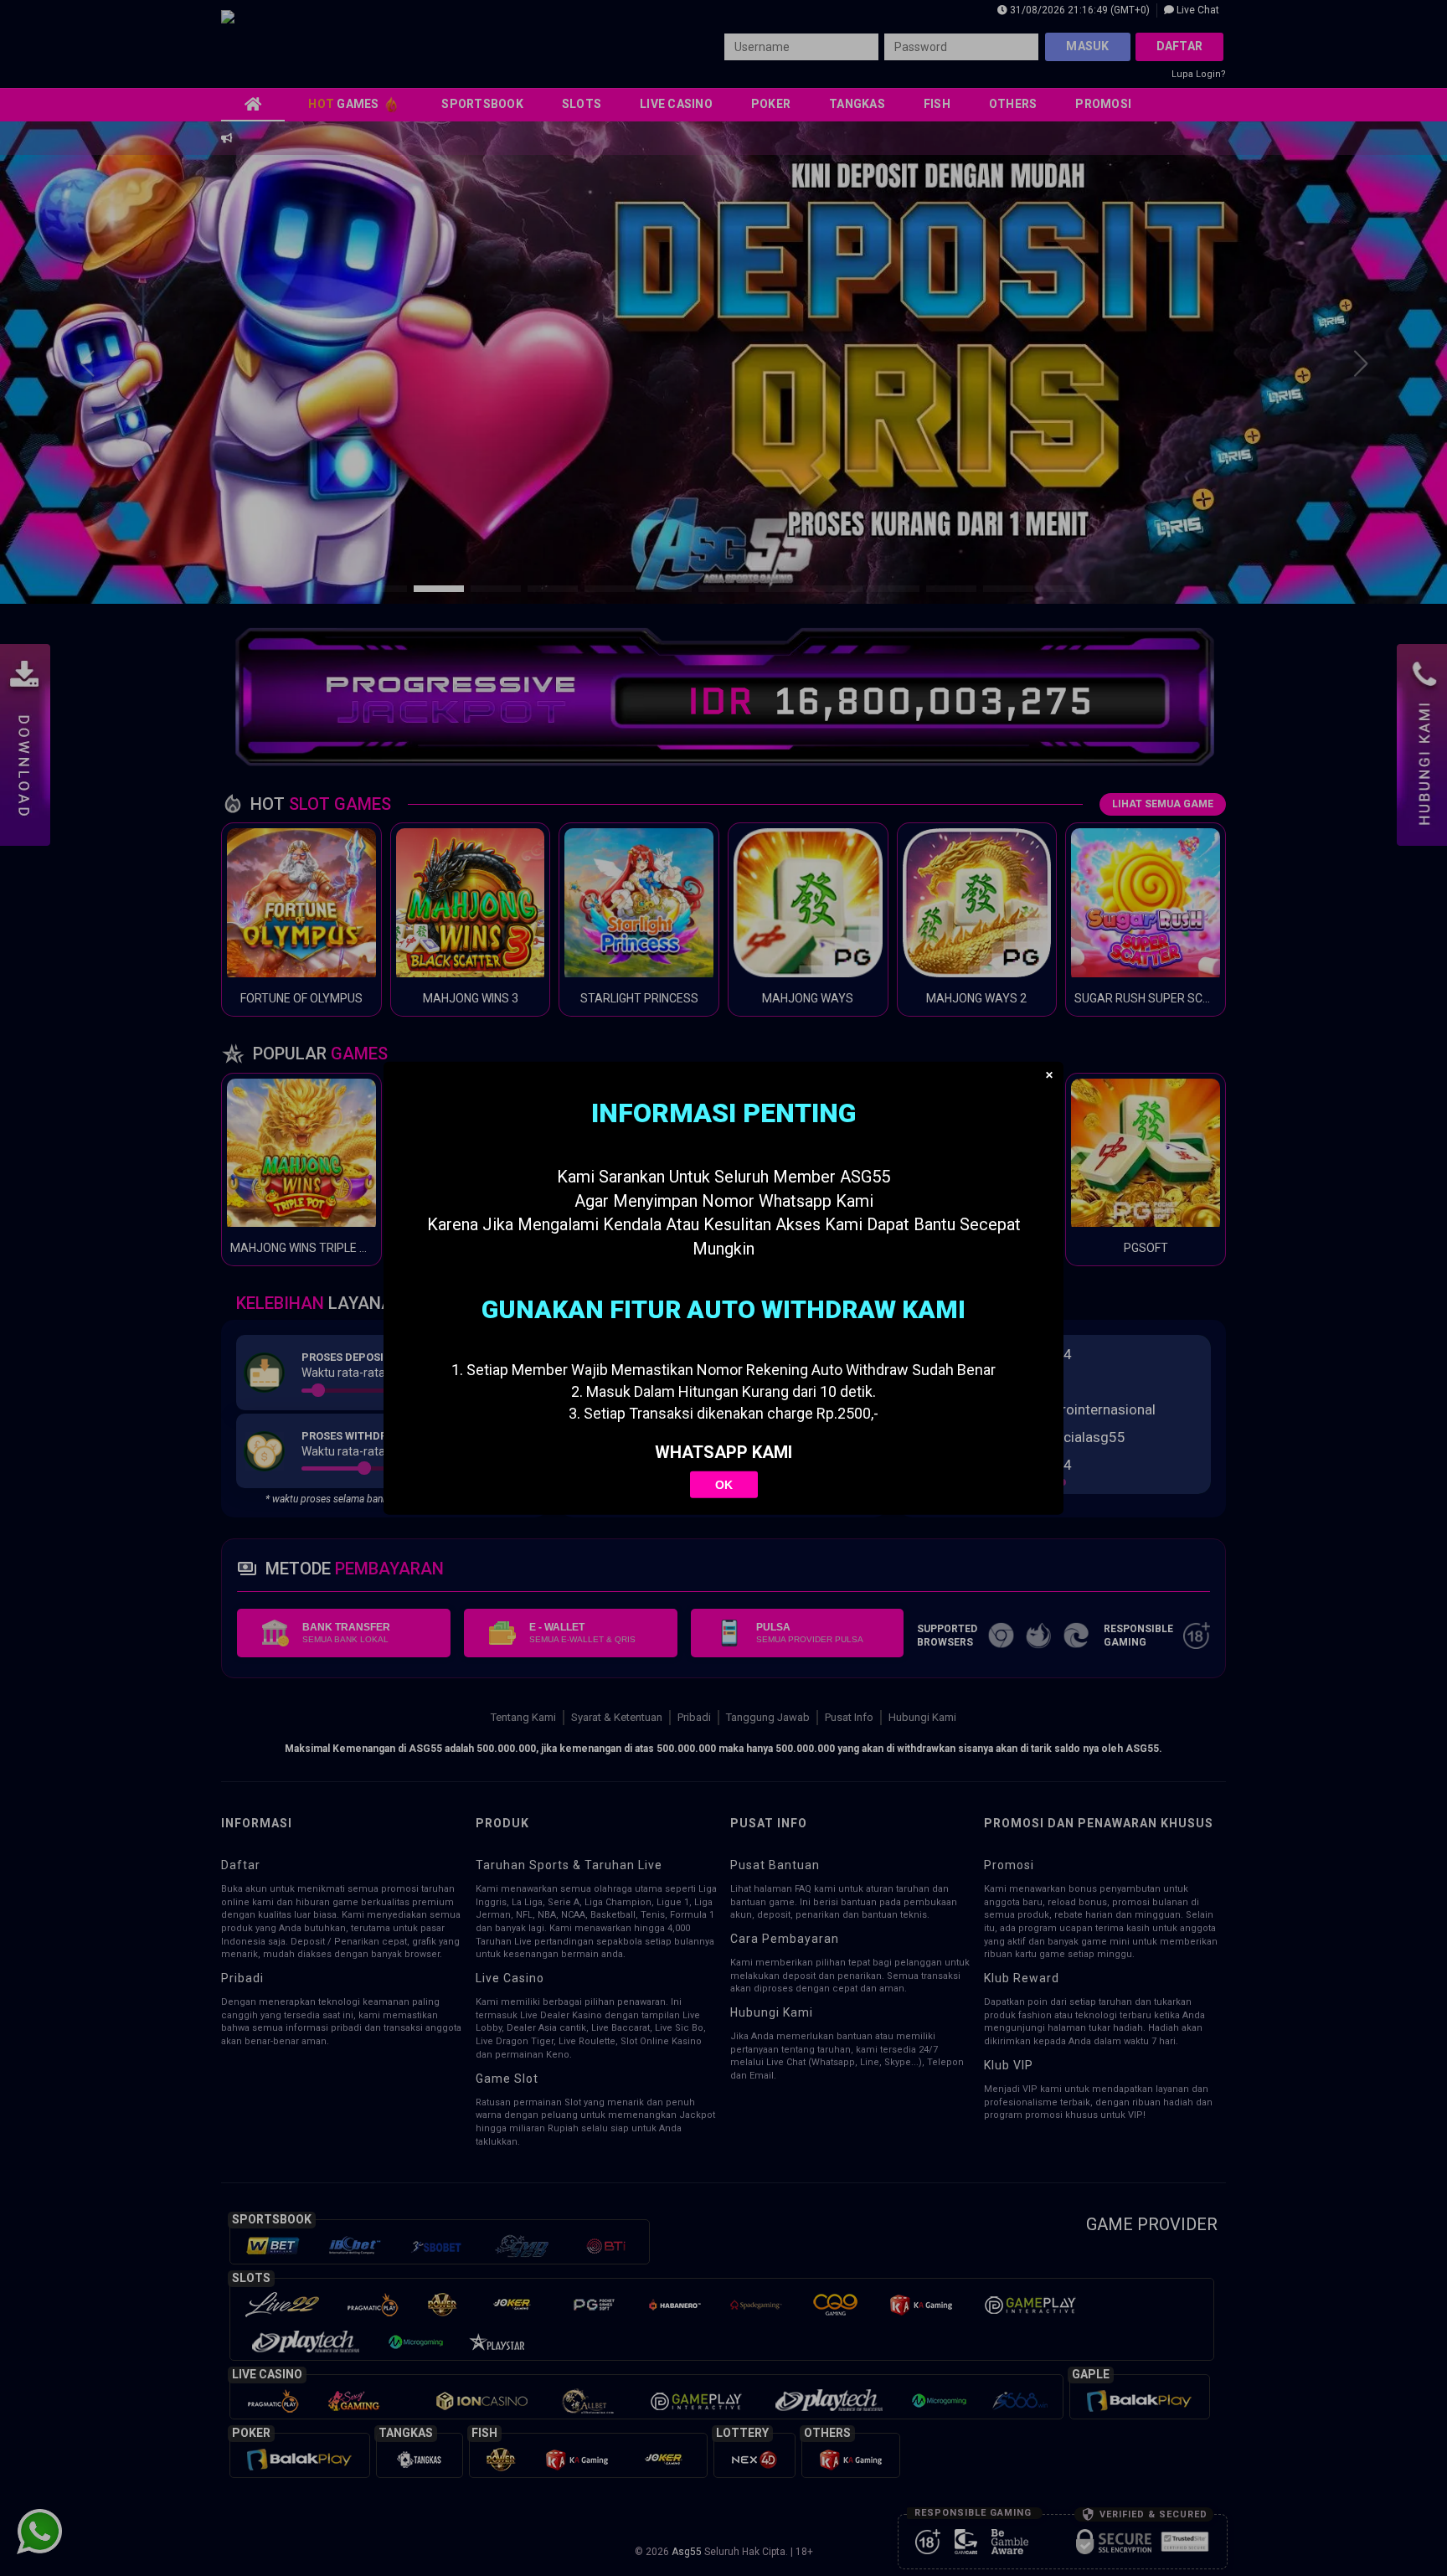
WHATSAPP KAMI (723, 1452)
